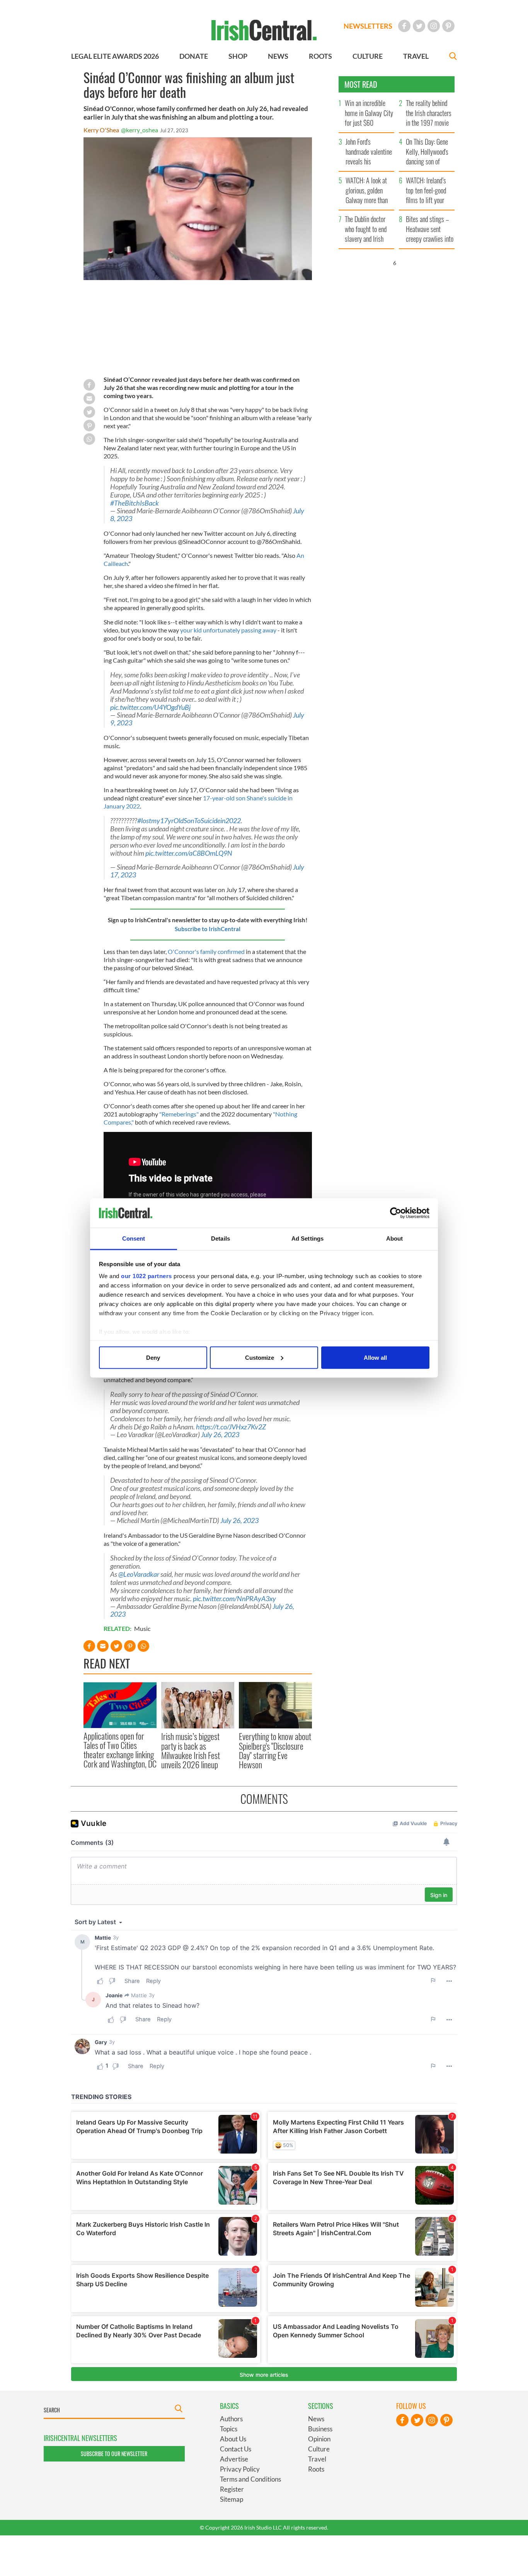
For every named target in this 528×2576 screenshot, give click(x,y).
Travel (317, 2459)
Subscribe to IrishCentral (208, 929)
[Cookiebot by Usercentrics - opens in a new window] (396, 1213)
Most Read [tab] (361, 84)
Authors (231, 2419)
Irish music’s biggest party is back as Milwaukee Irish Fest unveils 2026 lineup (191, 1750)
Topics (229, 2429)
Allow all (375, 1357)
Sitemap (232, 2499)
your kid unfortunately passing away (228, 630)
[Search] (453, 57)
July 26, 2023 (220, 1435)
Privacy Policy (240, 2469)
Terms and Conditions (250, 2479)
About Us (233, 2439)
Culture (319, 2449)
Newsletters (368, 26)
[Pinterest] (448, 26)
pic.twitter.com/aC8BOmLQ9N (189, 853)
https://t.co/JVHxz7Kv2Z (231, 1427)
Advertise (234, 2459)
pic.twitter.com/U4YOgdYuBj (150, 707)
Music (142, 1628)
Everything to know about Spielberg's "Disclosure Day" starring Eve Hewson (275, 1750)
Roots (316, 2469)
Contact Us (236, 2449)
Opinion (319, 2439)
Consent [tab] (134, 1238)
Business (320, 2429)
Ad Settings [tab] (307, 1238)
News (316, 2419)
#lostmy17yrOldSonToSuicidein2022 (189, 821)
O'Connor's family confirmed (206, 951)
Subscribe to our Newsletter (114, 2454)
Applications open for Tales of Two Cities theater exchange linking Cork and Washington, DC (120, 1750)
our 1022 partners (146, 1276)
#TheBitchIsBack (135, 503)
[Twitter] (419, 26)
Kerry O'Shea (101, 130)
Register (232, 2489)
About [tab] (395, 1238)
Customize (260, 1357)
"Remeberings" (179, 1114)
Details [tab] (221, 1238)
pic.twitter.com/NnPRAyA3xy (234, 1599)
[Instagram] (434, 26)
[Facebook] (404, 26)
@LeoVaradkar (139, 1574)
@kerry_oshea (140, 130)
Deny (153, 1357)
